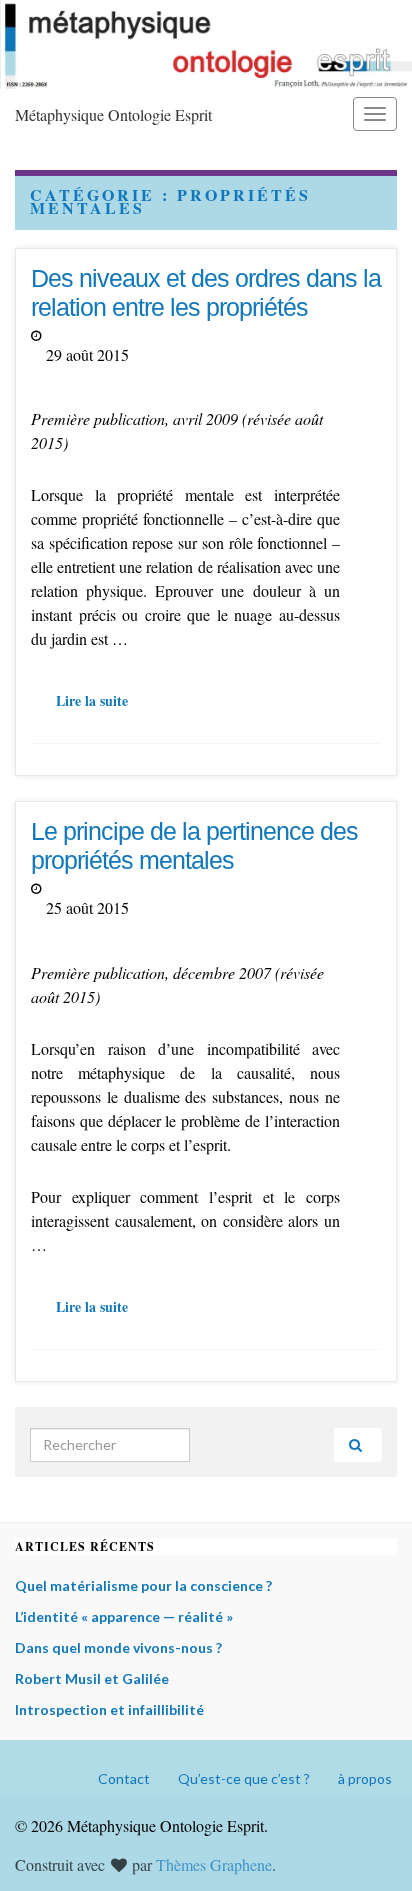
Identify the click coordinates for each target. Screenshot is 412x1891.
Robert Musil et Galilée (92, 1678)
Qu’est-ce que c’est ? (244, 1778)
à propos (365, 1778)
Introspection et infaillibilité (109, 1709)
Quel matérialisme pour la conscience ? (143, 1585)
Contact (124, 1778)
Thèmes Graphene (214, 1864)
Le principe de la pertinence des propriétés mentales (194, 845)
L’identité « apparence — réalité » (124, 1616)
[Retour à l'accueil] (206, 44)
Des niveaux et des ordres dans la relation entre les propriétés (206, 292)
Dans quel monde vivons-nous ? (118, 1647)
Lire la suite (92, 700)
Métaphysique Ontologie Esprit (113, 114)
